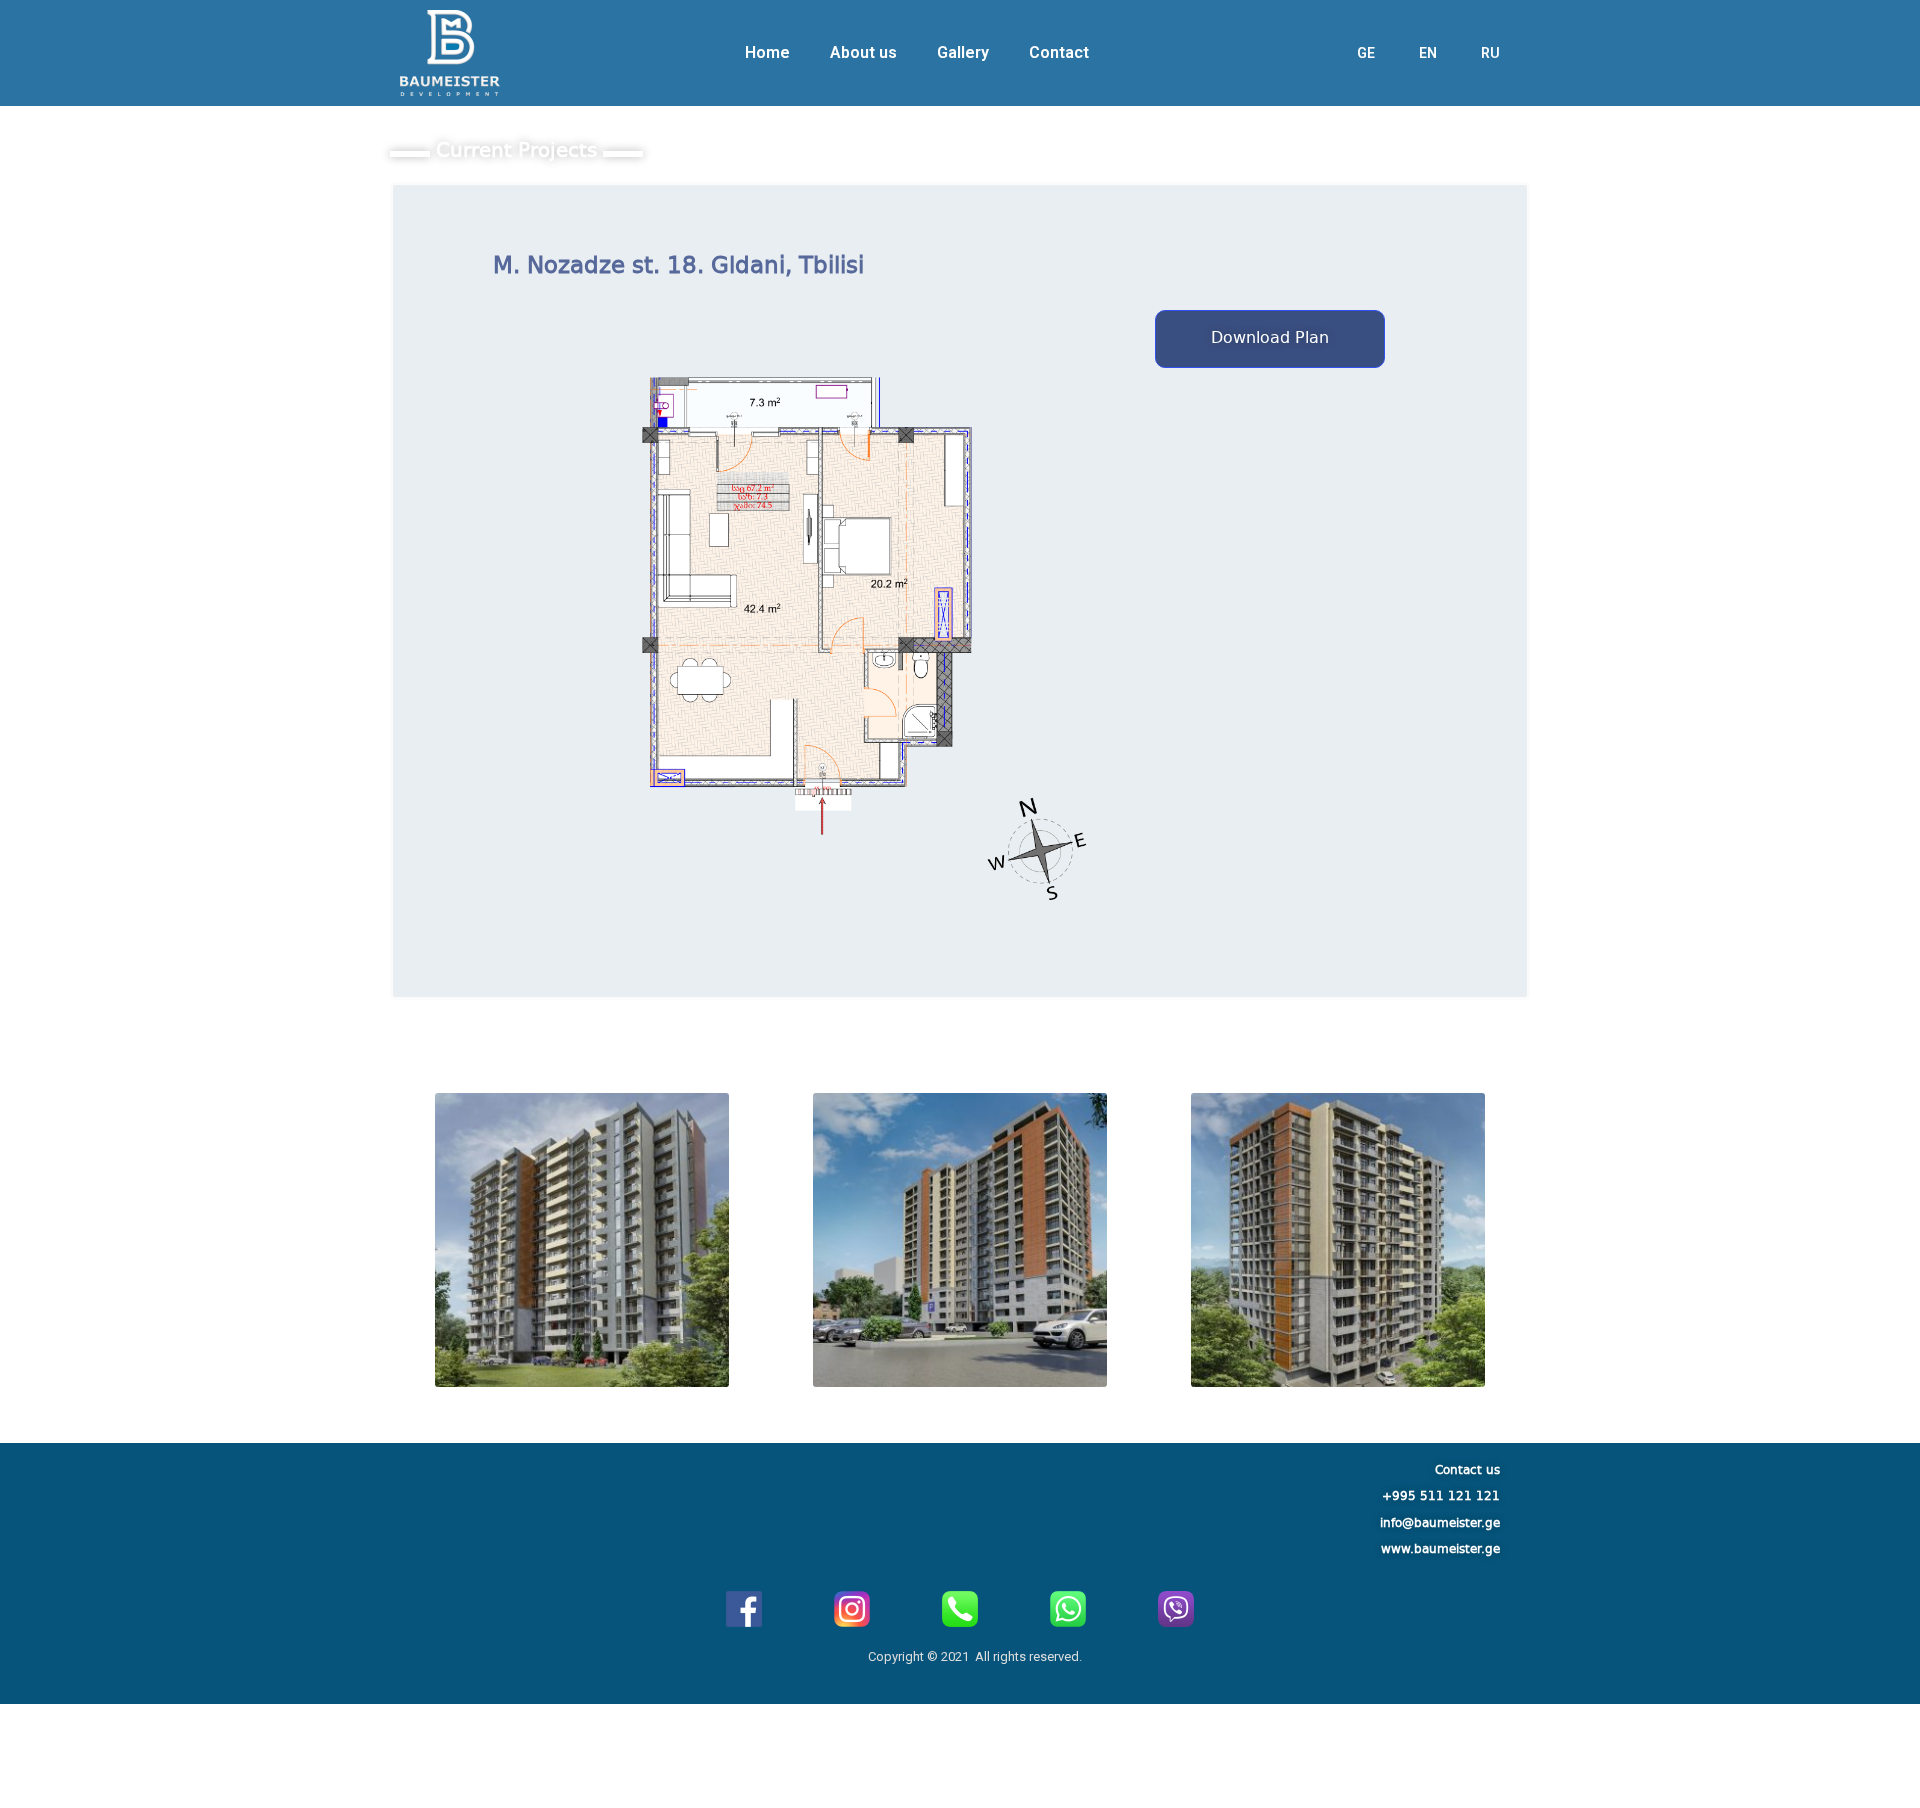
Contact (1059, 52)
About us (863, 52)
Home (767, 52)
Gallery (963, 52)
